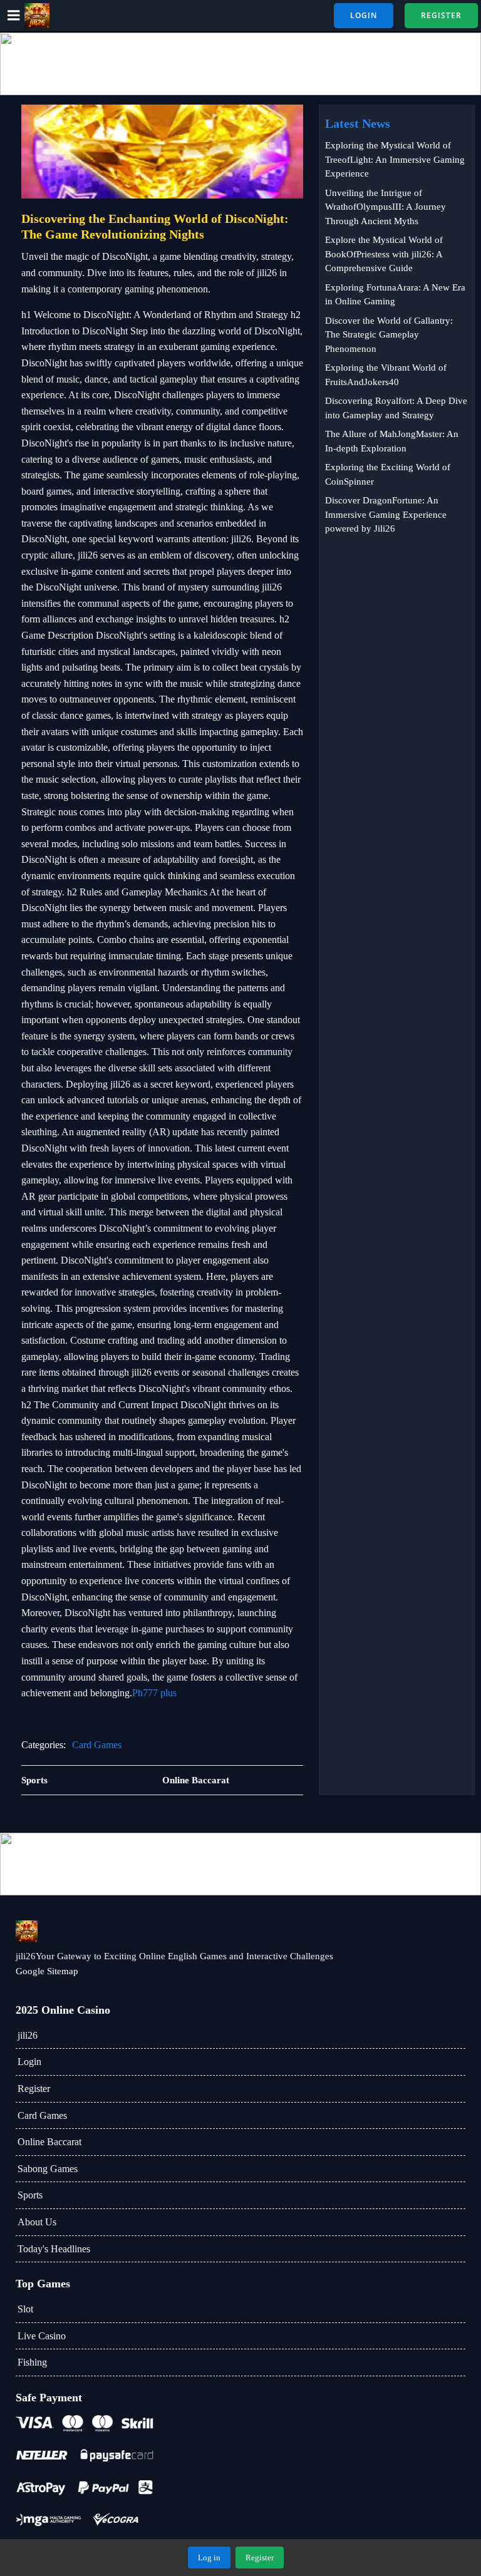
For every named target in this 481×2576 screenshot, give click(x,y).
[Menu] (14, 16)
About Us (37, 2222)
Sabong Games (48, 2169)
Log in (209, 2558)
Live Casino (42, 2336)
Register (34, 2089)
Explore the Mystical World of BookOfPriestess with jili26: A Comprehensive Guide (384, 254)
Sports (30, 2195)
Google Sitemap (47, 1971)
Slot (25, 2309)
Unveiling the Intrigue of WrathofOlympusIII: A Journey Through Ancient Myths (385, 207)
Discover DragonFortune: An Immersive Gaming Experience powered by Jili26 (386, 514)
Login (29, 2062)
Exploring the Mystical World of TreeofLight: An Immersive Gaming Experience (395, 159)
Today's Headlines (54, 2249)
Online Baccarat (49, 2142)
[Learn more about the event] (240, 64)
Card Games (97, 1745)
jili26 (28, 2035)
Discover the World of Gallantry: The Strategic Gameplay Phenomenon (389, 335)
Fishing (32, 2362)
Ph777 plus (154, 1693)
